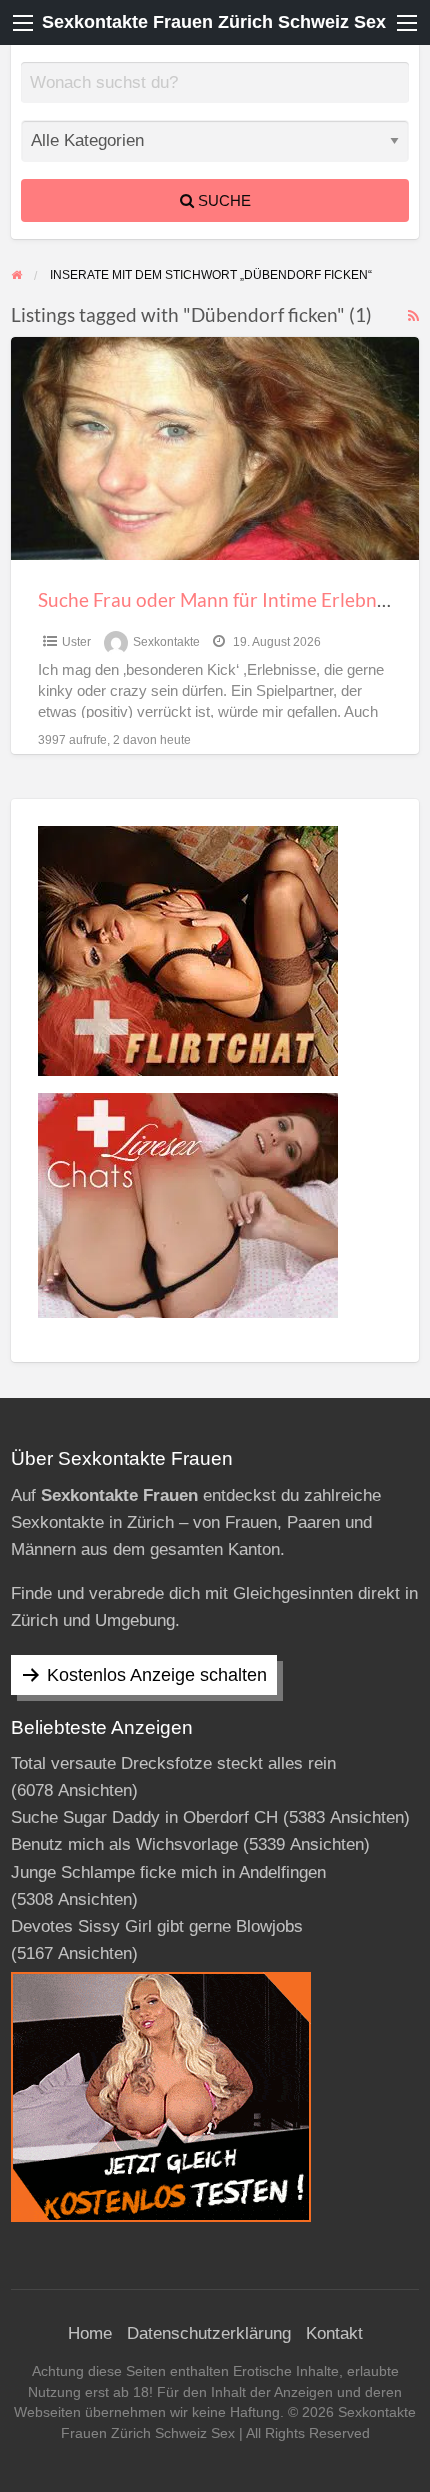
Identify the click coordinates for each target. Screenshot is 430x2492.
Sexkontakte (166, 642)
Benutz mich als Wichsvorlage (124, 1844)
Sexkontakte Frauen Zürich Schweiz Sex (214, 22)
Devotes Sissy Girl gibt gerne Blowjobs (157, 1926)
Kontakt (334, 2333)
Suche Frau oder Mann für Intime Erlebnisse (223, 599)
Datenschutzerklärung (209, 2333)
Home (90, 2333)
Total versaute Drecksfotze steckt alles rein (173, 1763)
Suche (222, 200)
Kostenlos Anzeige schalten (157, 1675)
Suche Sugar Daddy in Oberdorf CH (144, 1817)
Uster (76, 642)
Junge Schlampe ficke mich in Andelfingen (168, 1872)
